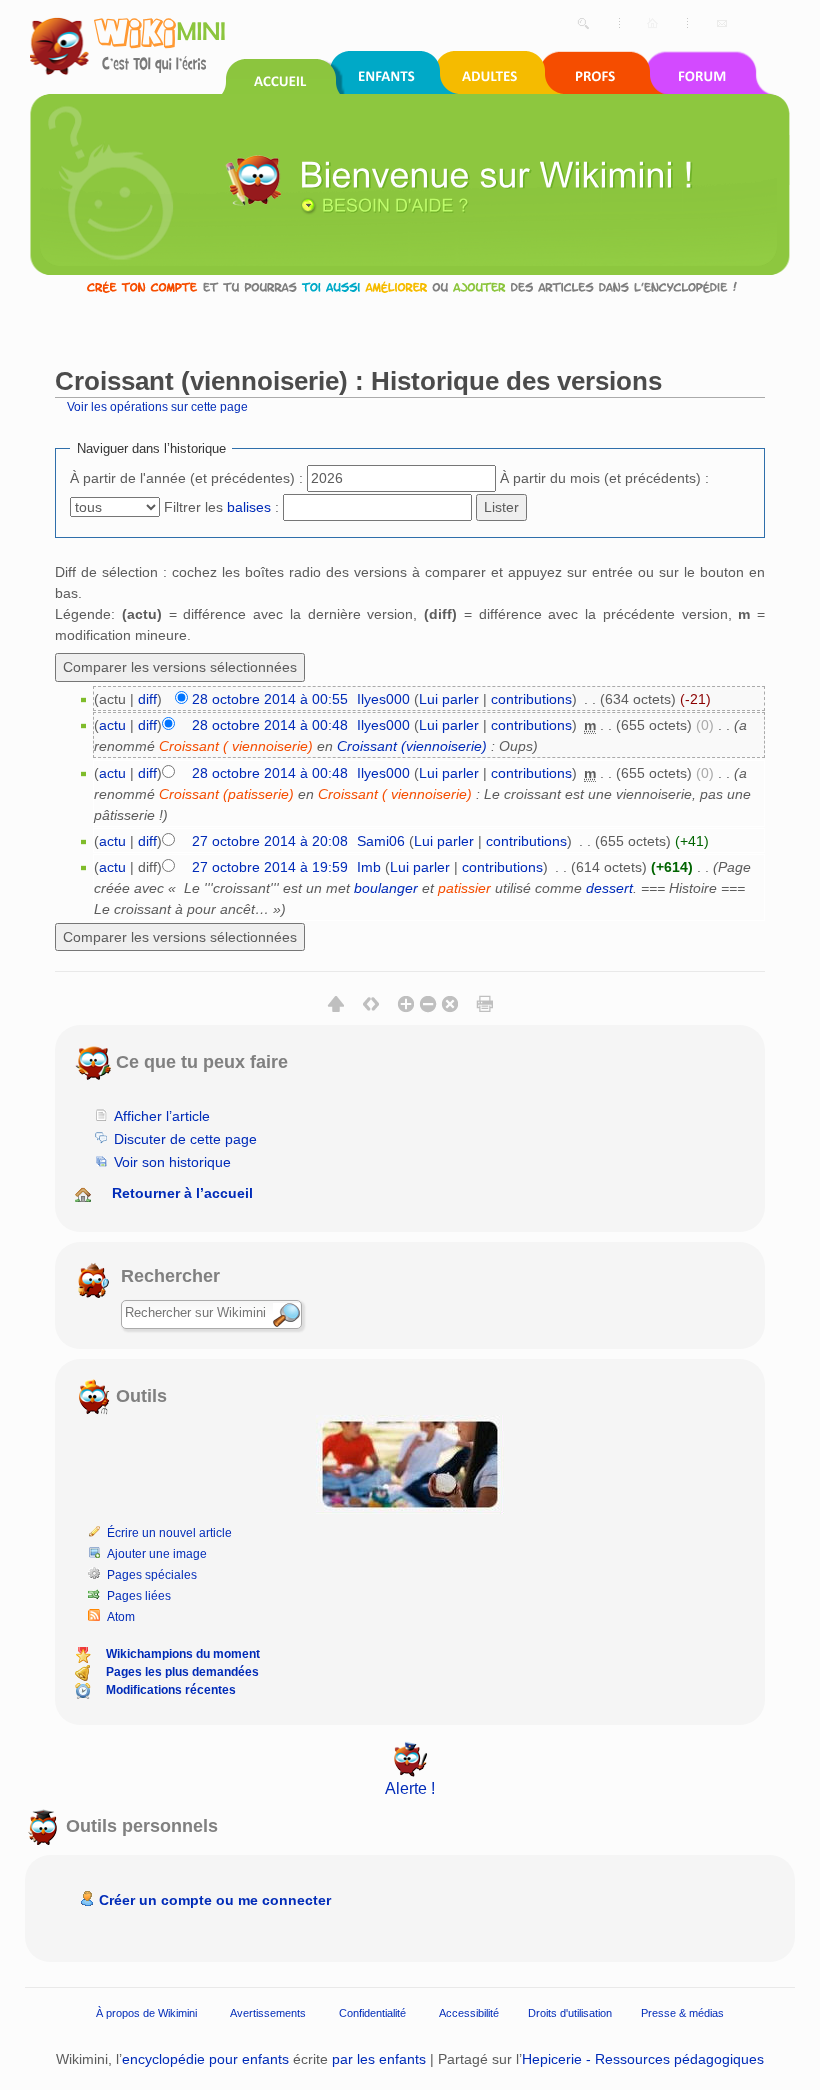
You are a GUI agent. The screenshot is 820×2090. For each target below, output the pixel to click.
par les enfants (379, 2059)
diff (147, 699)
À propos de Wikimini (146, 2013)
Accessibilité (469, 2013)
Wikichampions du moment (183, 1654)
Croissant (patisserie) (226, 794)
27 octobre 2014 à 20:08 (270, 841)
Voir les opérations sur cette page (157, 406)
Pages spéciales (152, 1575)
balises (249, 507)
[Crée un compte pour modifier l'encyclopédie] (410, 286)
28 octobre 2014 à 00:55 (270, 699)
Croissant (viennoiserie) (412, 746)
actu (112, 725)
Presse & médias (682, 2013)
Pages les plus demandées (182, 1672)
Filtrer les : (221, 507)
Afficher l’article (162, 1116)
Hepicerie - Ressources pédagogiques (643, 2059)
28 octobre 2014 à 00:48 (270, 725)
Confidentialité (372, 2013)
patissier (464, 888)
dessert (609, 888)
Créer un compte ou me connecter (215, 1900)
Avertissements (268, 2013)
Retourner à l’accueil (182, 1193)
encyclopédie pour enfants (205, 2059)
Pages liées (139, 1596)
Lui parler (449, 699)
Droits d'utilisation (570, 2013)
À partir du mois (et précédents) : (604, 478)
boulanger (386, 888)
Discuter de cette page (185, 1139)
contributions (531, 699)
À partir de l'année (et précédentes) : (186, 478)
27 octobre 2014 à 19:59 (270, 867)
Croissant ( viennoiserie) (236, 746)
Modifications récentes (171, 1690)
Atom (121, 1617)
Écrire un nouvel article (169, 1533)
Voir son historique (172, 1162)
